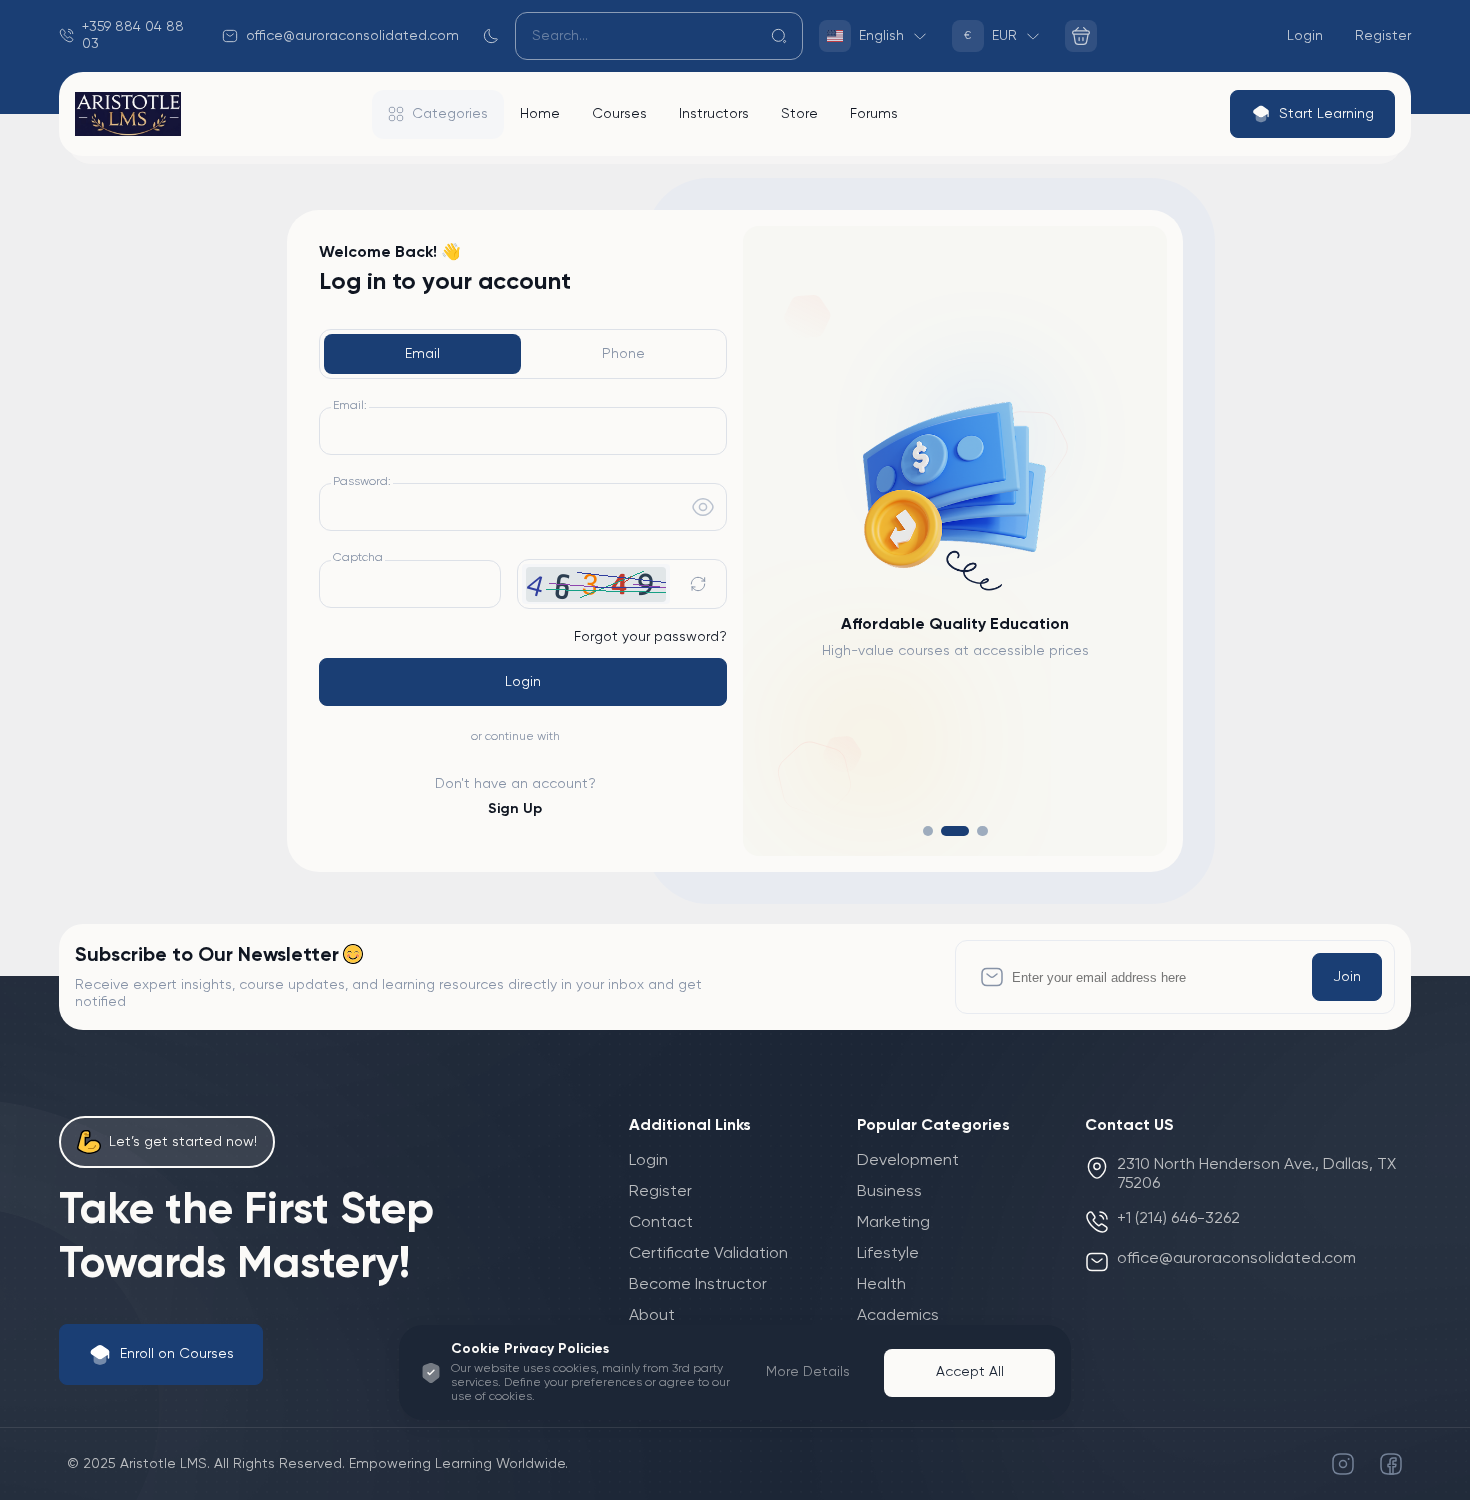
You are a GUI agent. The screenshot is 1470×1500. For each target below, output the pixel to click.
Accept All (970, 1372)
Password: (362, 482)
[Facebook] (1391, 1464)
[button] (928, 831)
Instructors (714, 114)
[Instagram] (1343, 1464)
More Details (808, 1372)
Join (1347, 977)
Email (422, 354)
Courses (619, 114)
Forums (874, 114)
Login (523, 682)
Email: (350, 406)
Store (799, 114)
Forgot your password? (650, 637)
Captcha (358, 558)
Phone (623, 354)
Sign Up (515, 809)
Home (540, 114)
